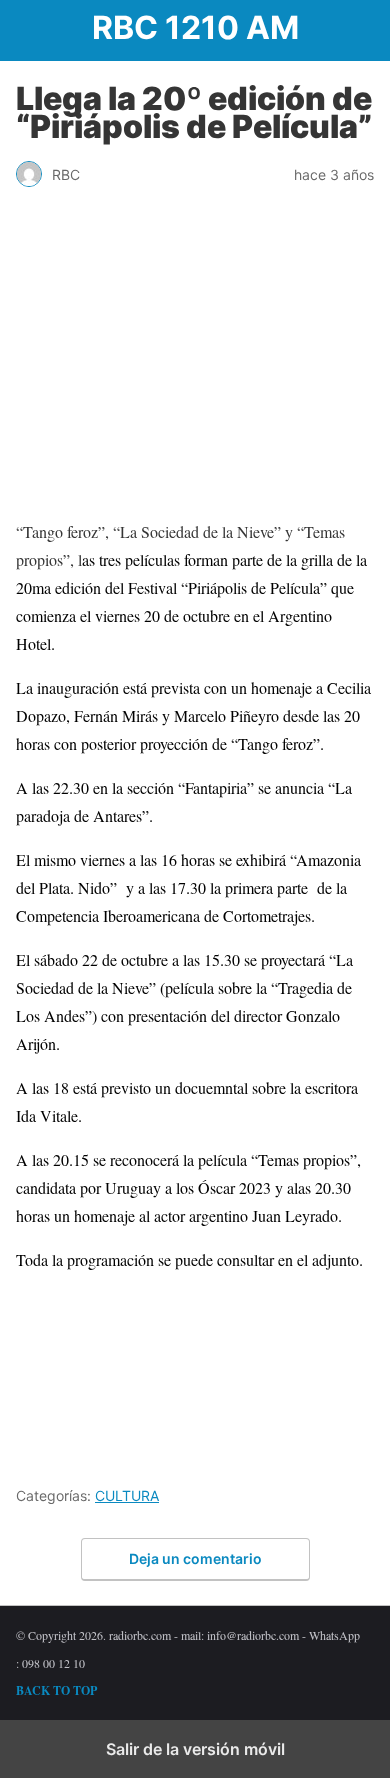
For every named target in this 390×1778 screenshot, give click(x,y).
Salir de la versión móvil (195, 1749)
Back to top (56, 1690)
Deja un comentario (195, 1558)
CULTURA (127, 1495)
